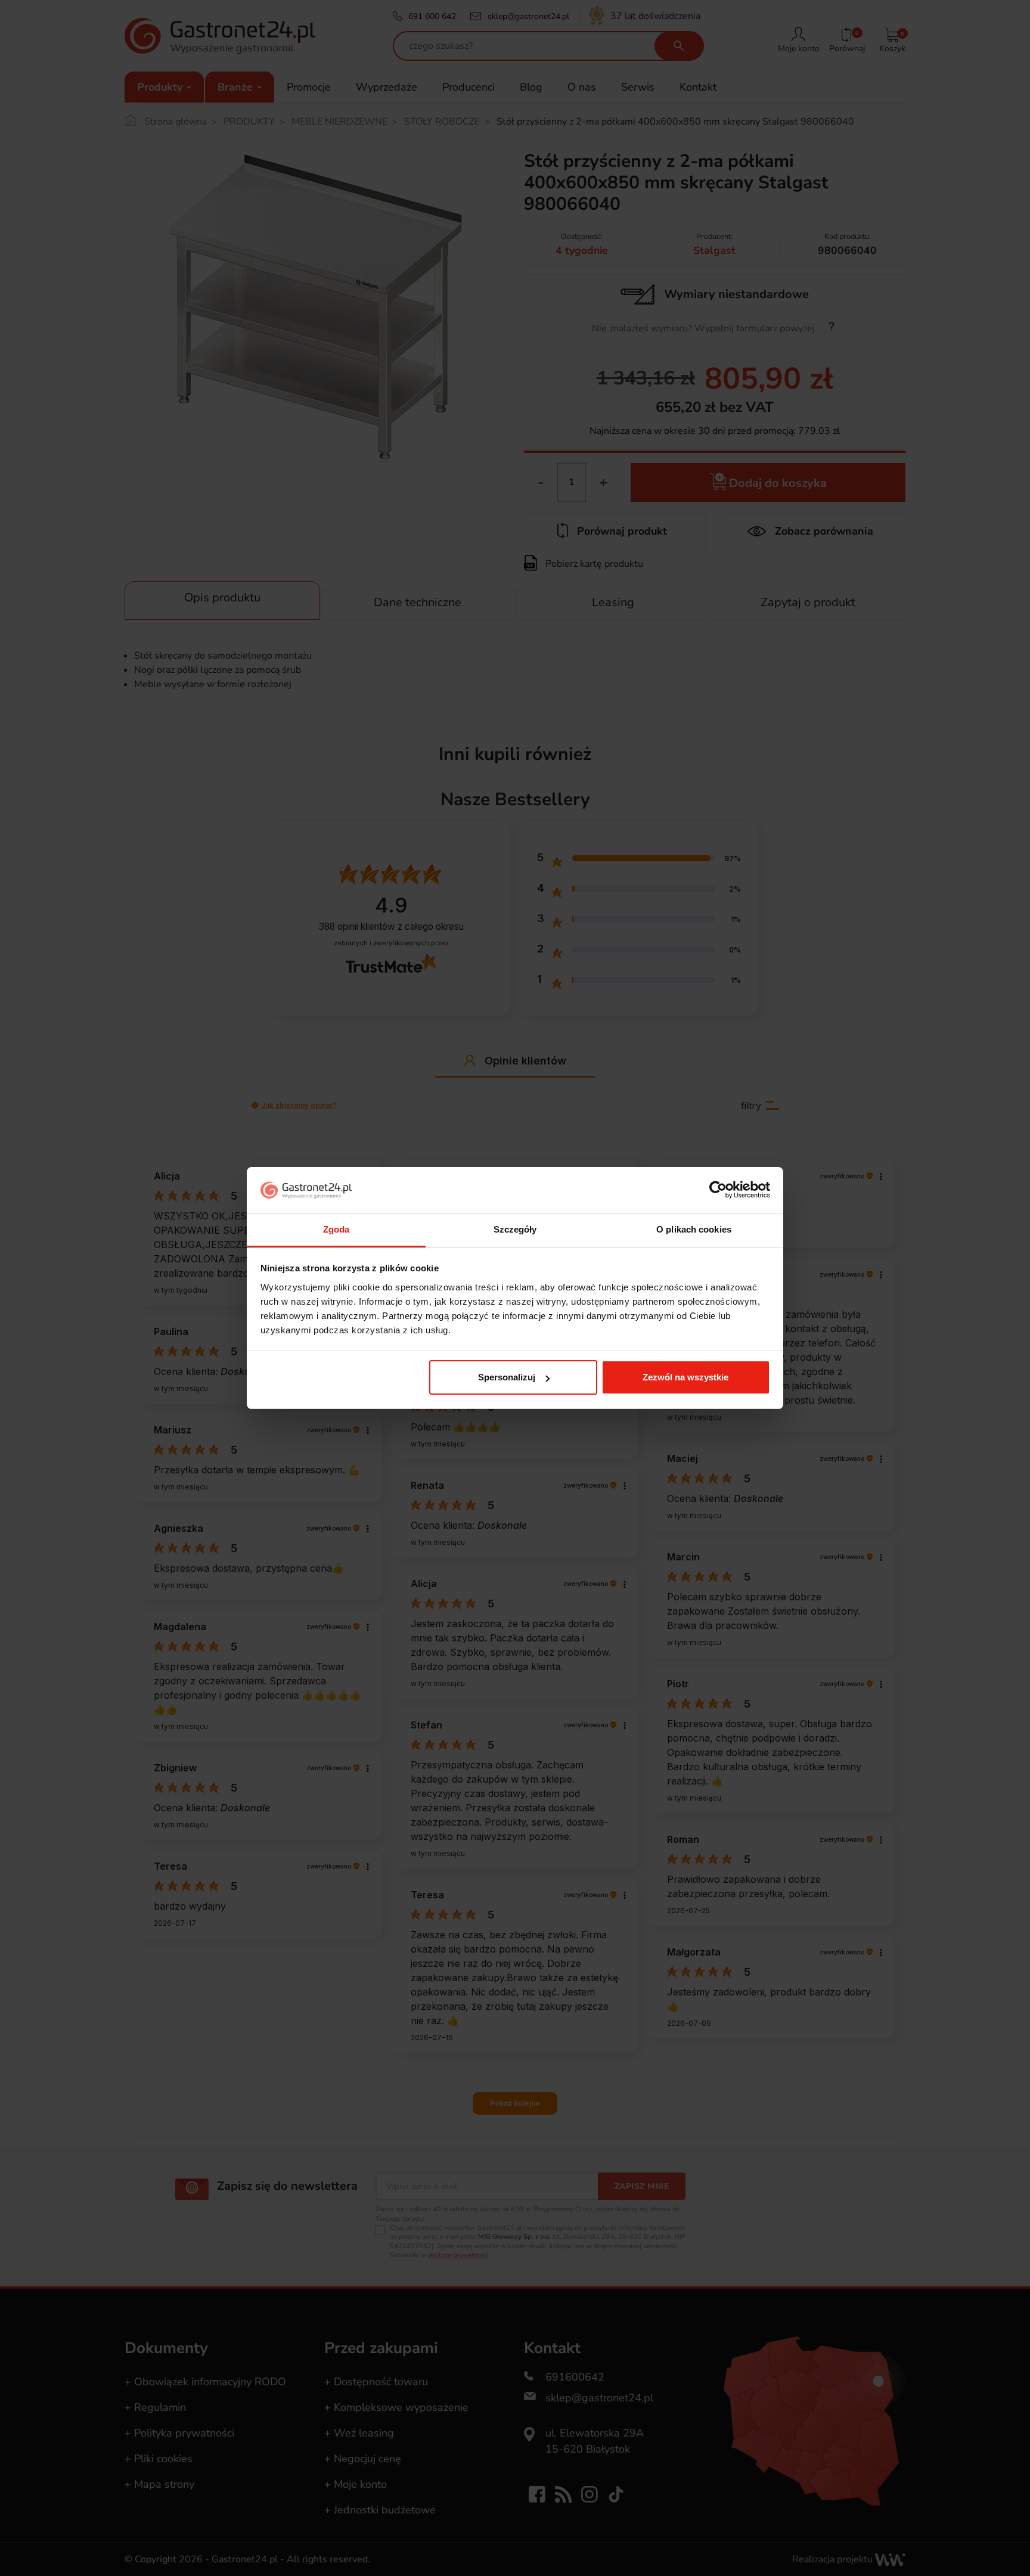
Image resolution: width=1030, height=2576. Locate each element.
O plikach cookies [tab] (694, 1229)
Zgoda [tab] (336, 1229)
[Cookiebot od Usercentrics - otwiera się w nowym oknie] (718, 1190)
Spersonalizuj (507, 1377)
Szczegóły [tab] (515, 1229)
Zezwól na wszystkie (685, 1377)
